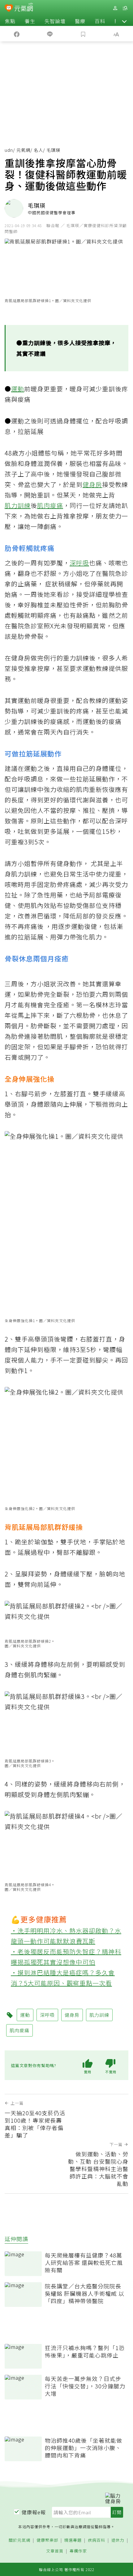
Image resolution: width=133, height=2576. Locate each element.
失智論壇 (55, 21)
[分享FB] (17, 34)
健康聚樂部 (47, 2540)
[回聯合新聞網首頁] (9, 9)
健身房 (92, 484)
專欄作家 (78, 2551)
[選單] (125, 8)
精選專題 (73, 2540)
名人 (38, 150)
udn (9, 150)
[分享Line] (50, 34)
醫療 (80, 21)
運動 (18, 389)
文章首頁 (55, 2551)
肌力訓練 (18, 505)
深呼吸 (79, 563)
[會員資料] (115, 8)
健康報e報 (34, 2512)
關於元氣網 (19, 2540)
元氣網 (23, 150)
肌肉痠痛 (50, 505)
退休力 (118, 2540)
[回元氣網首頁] (24, 8)
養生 (30, 21)
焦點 (10, 21)
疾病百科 (97, 2540)
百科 (100, 21)
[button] (124, 21)
